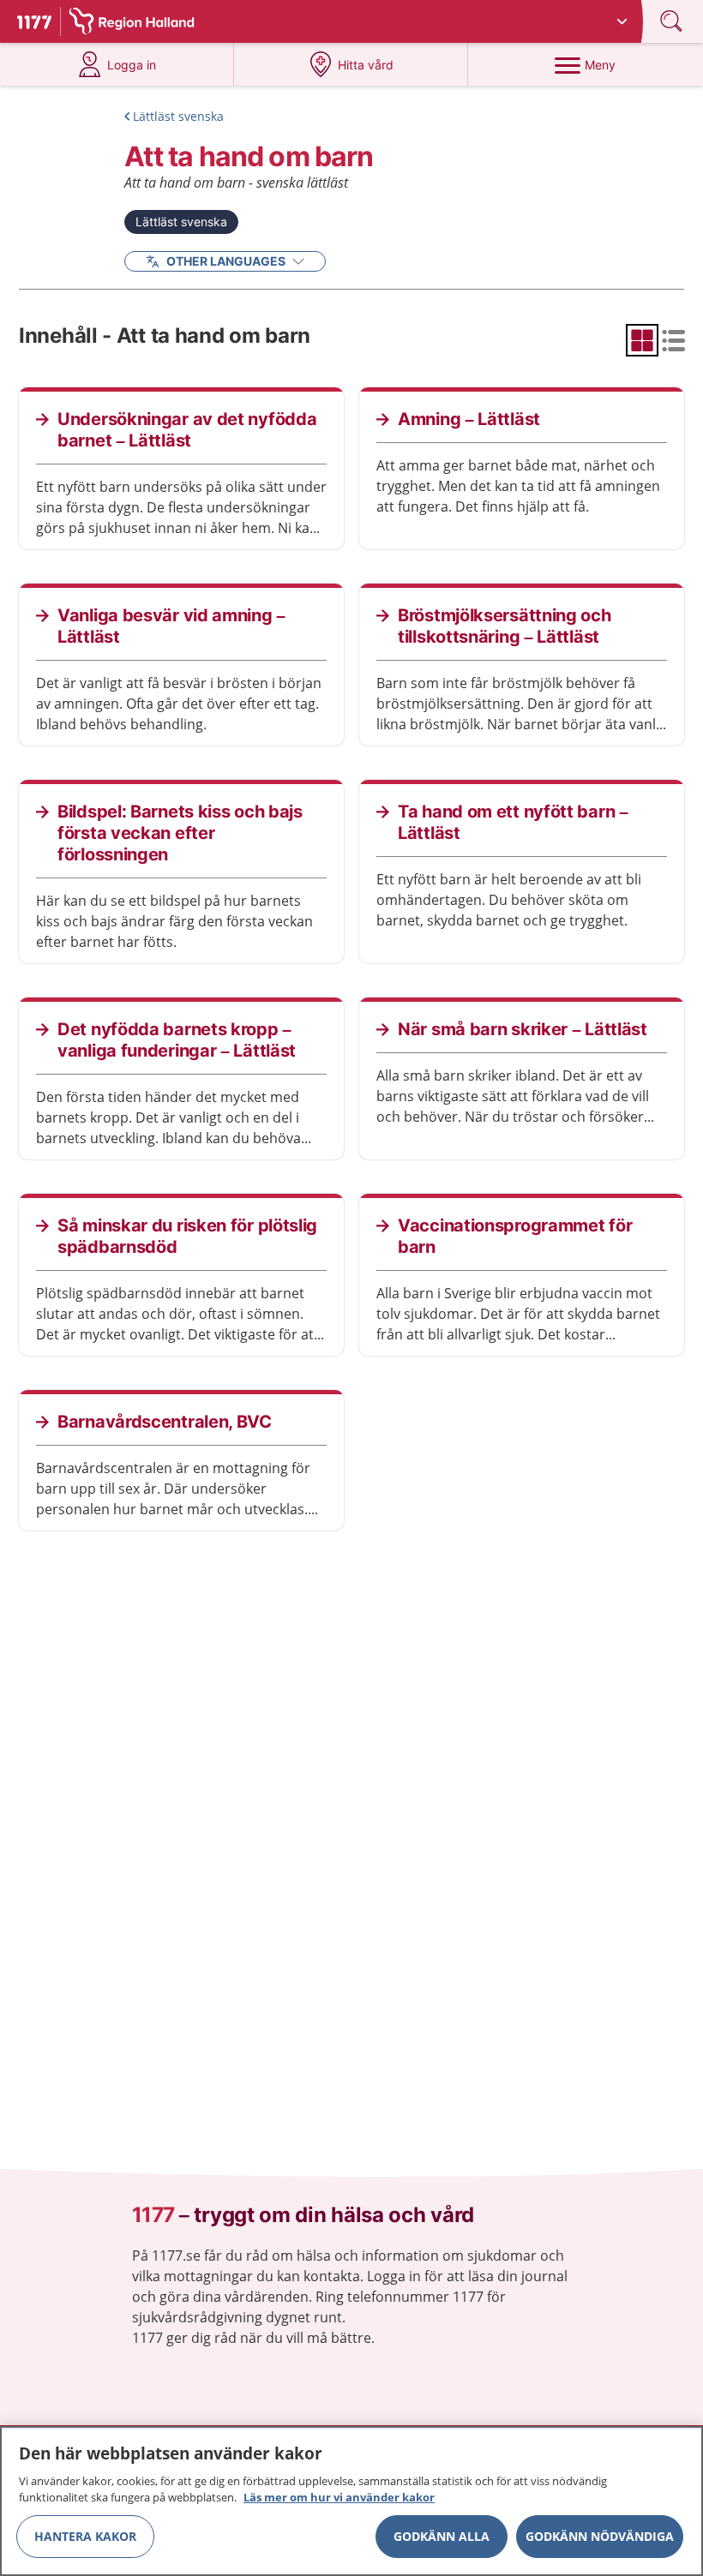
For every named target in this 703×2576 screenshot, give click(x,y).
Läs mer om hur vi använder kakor (339, 2497)
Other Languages (226, 261)
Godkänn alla (442, 2536)
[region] (351, 2501)
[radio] (642, 340)
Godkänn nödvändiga (600, 2536)
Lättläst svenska (178, 116)
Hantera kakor (85, 2536)
